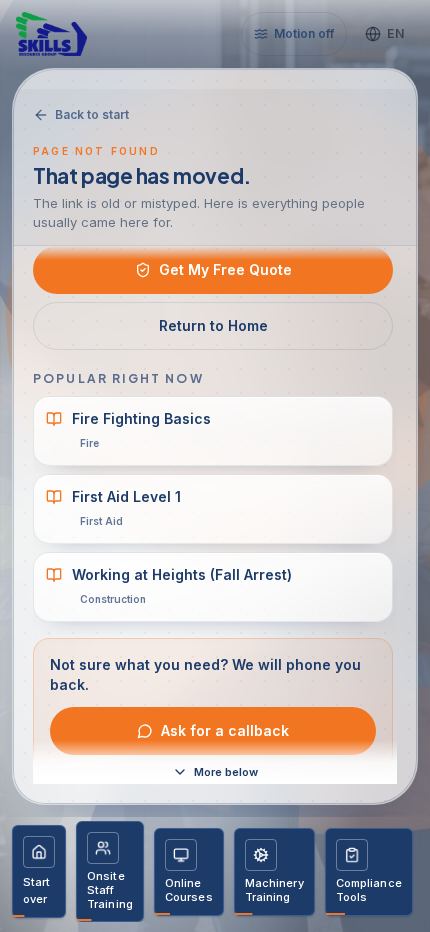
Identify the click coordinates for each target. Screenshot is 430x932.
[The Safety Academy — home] (72, 34)
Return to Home (213, 325)
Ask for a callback (225, 730)
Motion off (304, 33)
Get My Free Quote (225, 269)
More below (226, 772)
